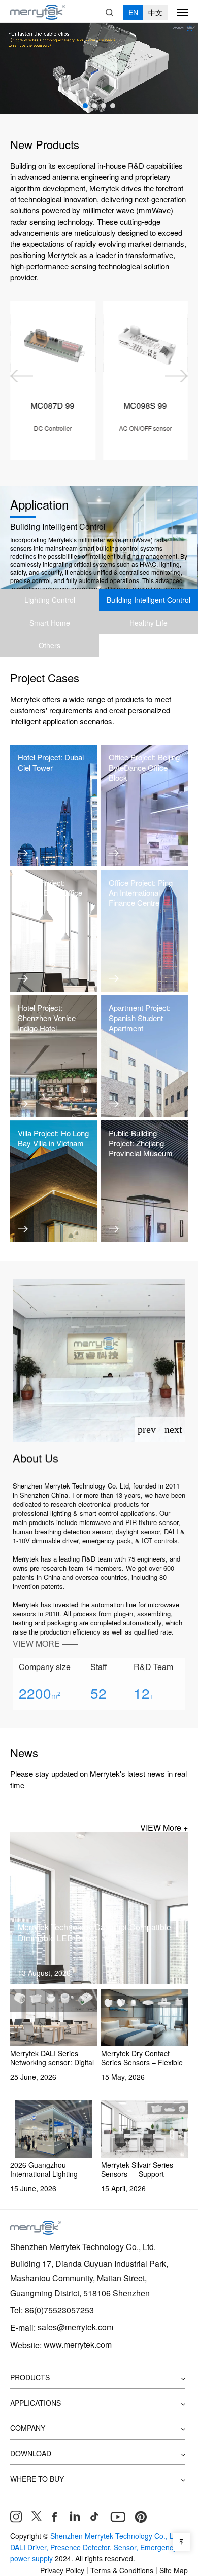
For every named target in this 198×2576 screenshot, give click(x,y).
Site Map (174, 2570)
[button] (85, 106)
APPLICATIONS (36, 2403)
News (24, 1752)
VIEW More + (164, 1827)
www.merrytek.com (78, 2345)
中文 (155, 12)
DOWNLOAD (31, 2453)
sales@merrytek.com (75, 2327)
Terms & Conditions (122, 2570)
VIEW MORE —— (45, 1643)
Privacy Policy (62, 2570)
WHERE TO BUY (37, 2479)
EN (133, 12)
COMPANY (28, 2428)
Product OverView (53, 458)
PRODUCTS (30, 2377)
